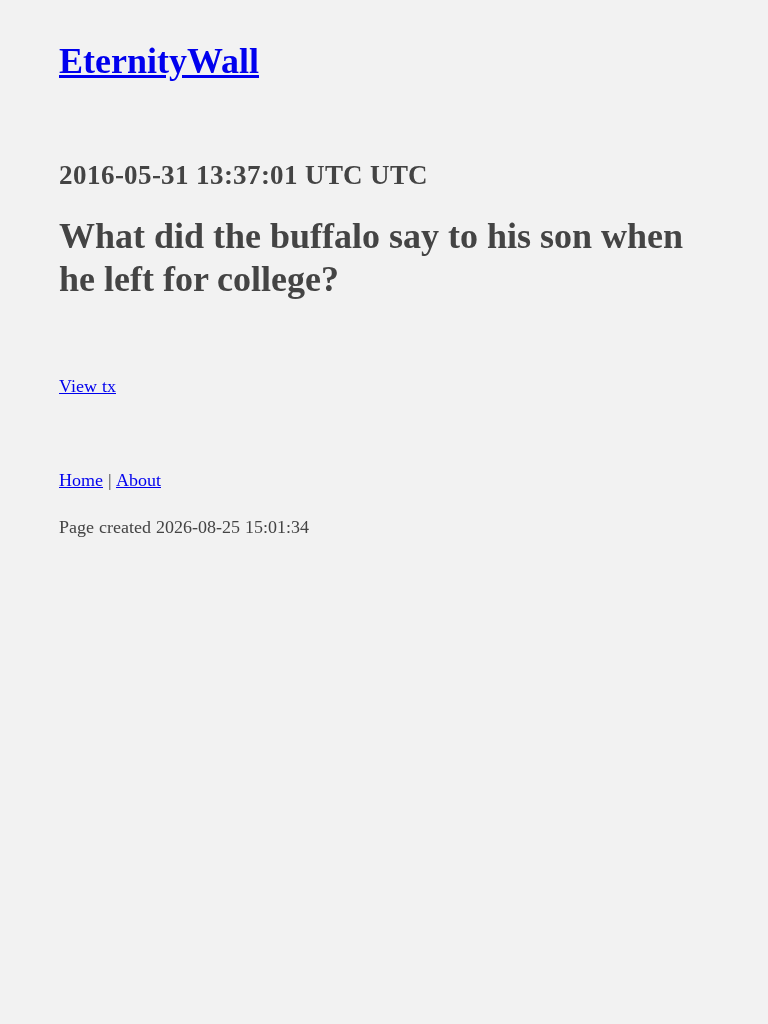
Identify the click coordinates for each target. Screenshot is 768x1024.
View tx (87, 386)
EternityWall (159, 61)
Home (81, 480)
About (138, 480)
